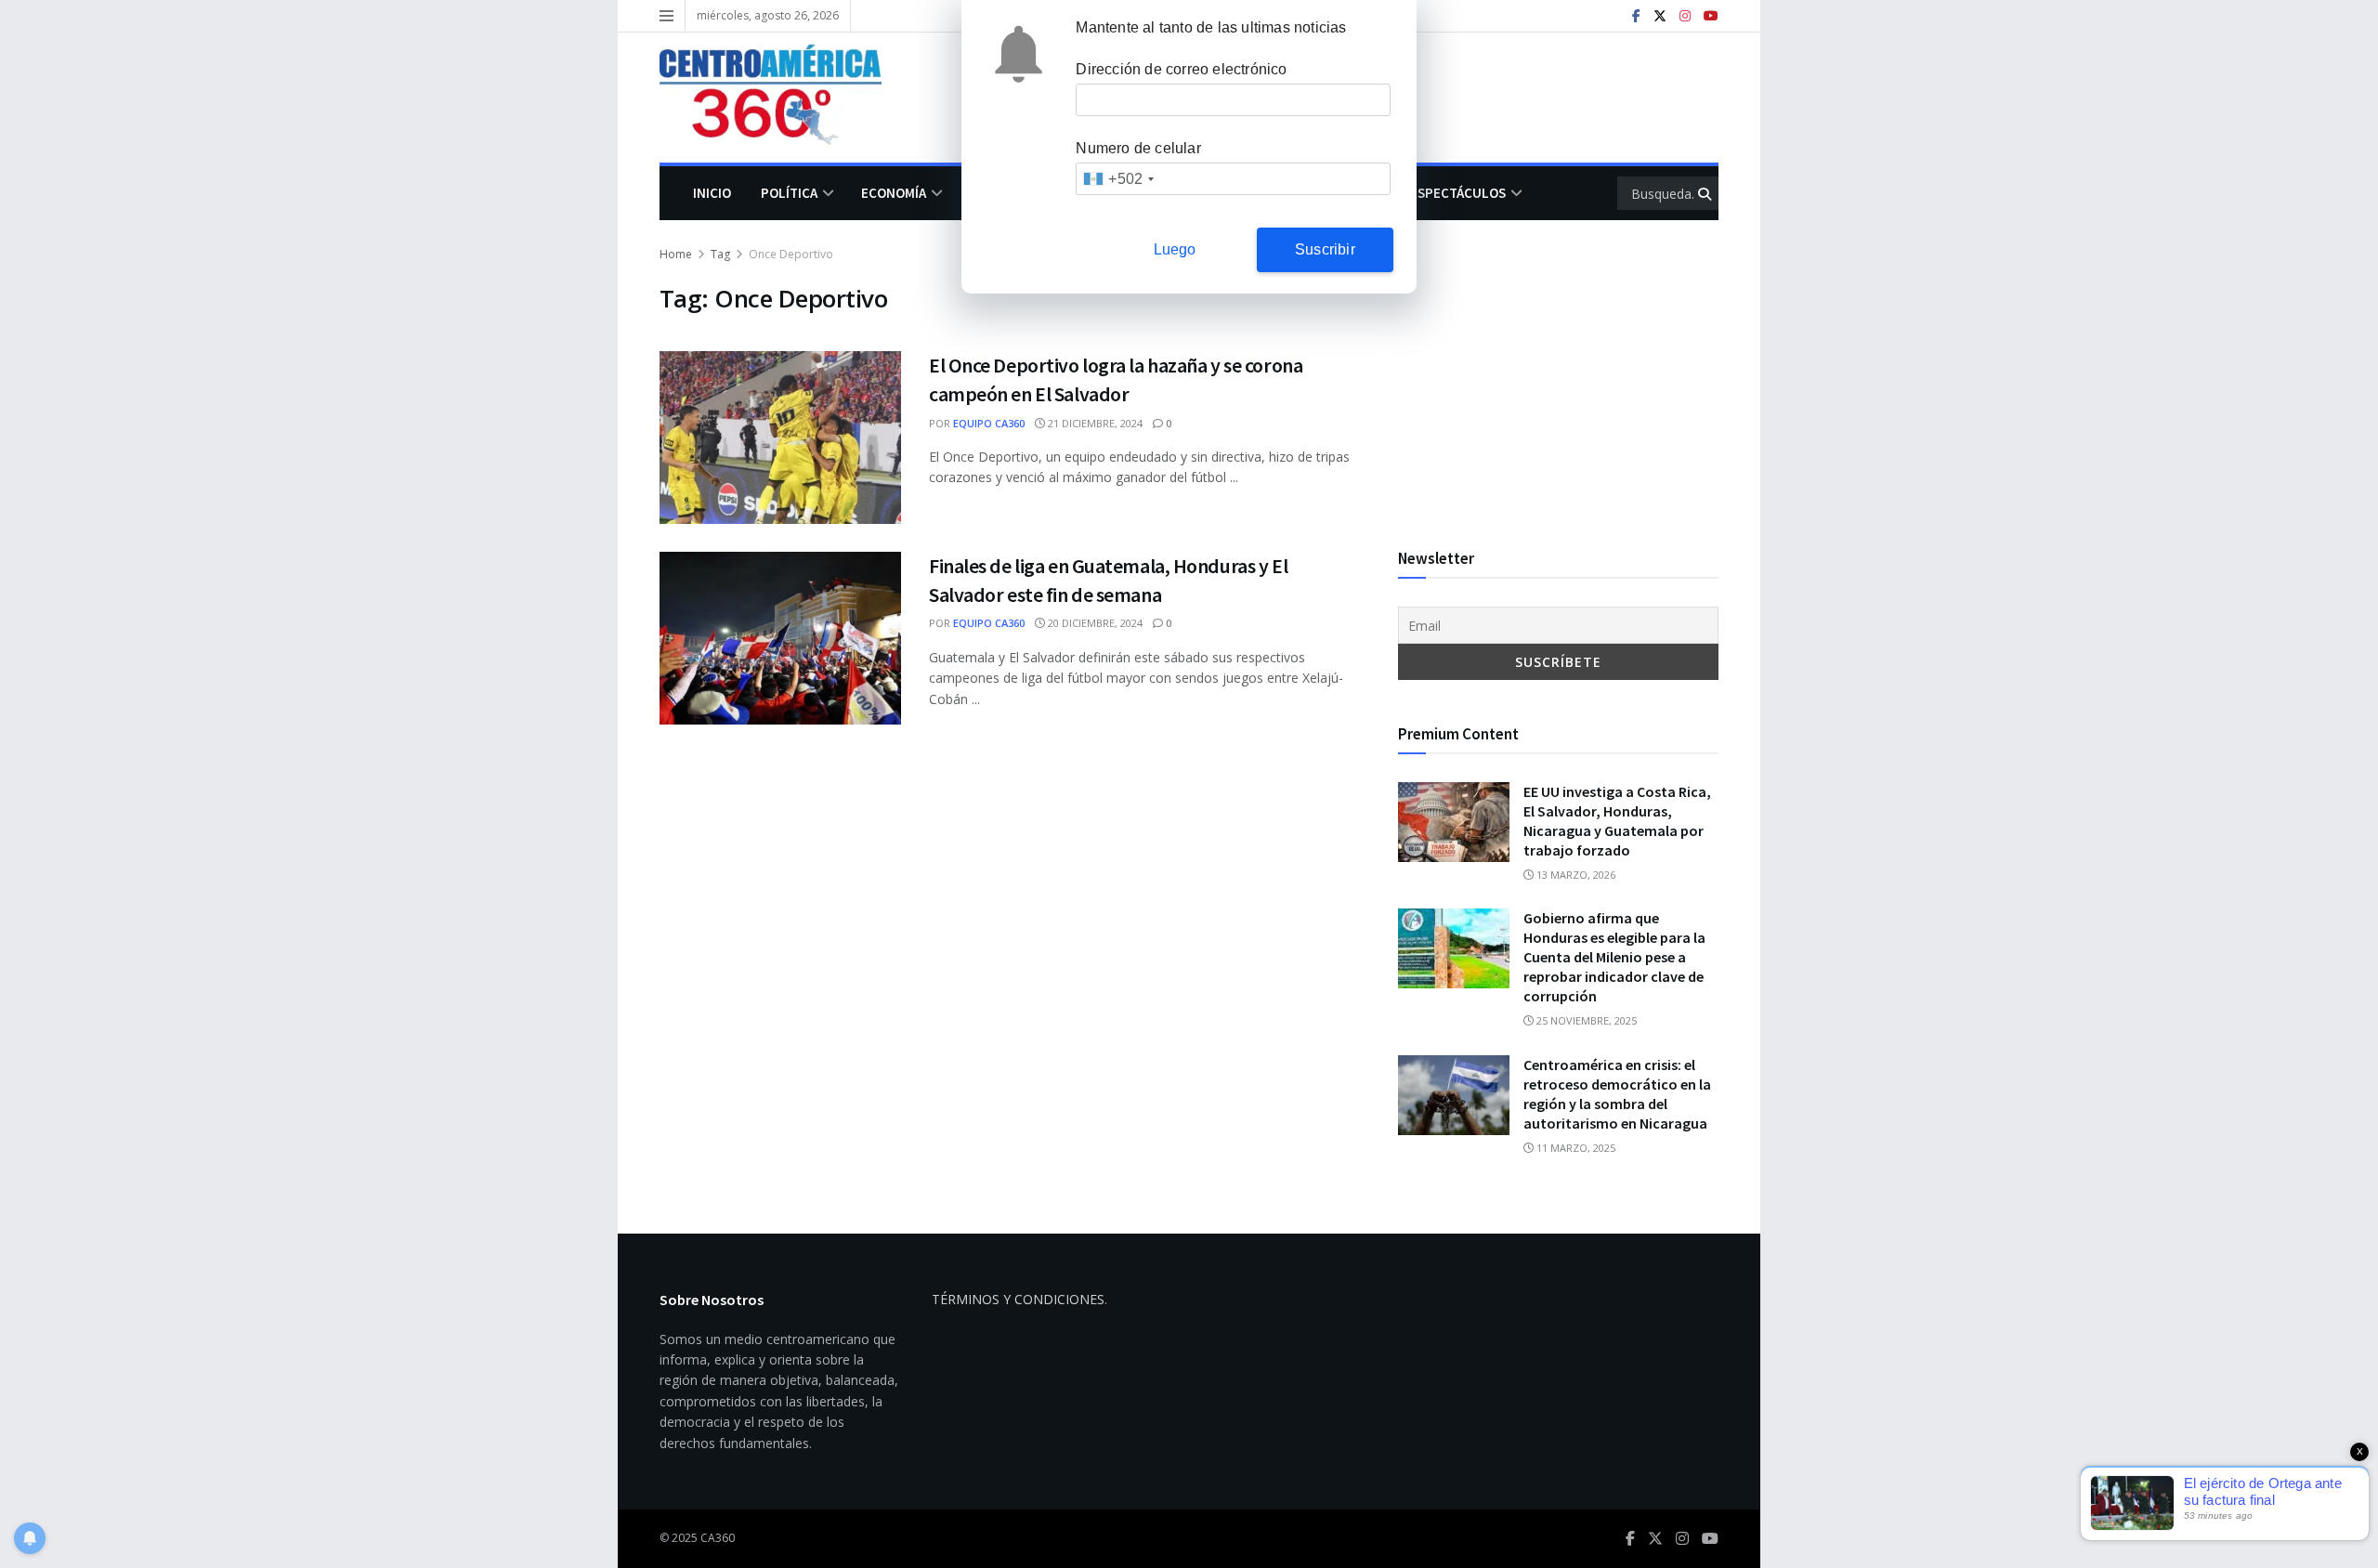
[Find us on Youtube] (1711, 16)
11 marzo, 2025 (1574, 1148)
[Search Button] (1706, 193)
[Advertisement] (1558, 374)
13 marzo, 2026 (1574, 875)
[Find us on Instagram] (1685, 16)
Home (676, 254)
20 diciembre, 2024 (1094, 623)
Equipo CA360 (989, 423)
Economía (894, 193)
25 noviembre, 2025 (1585, 1020)
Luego (1175, 249)
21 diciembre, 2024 (1094, 423)
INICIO (712, 193)
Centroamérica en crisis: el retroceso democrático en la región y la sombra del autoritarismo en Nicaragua (1617, 1094)
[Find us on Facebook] (1636, 16)
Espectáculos (1458, 193)
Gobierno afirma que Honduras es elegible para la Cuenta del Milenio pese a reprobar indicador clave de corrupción (1614, 957)
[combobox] (1118, 179)
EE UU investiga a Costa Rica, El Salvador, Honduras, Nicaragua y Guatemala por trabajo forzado (1617, 821)
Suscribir (1325, 249)
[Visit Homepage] (784, 98)
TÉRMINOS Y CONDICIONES (1018, 1299)
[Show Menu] (666, 16)
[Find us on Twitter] (1660, 16)
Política (789, 193)
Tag (720, 254)
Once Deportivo (791, 254)
